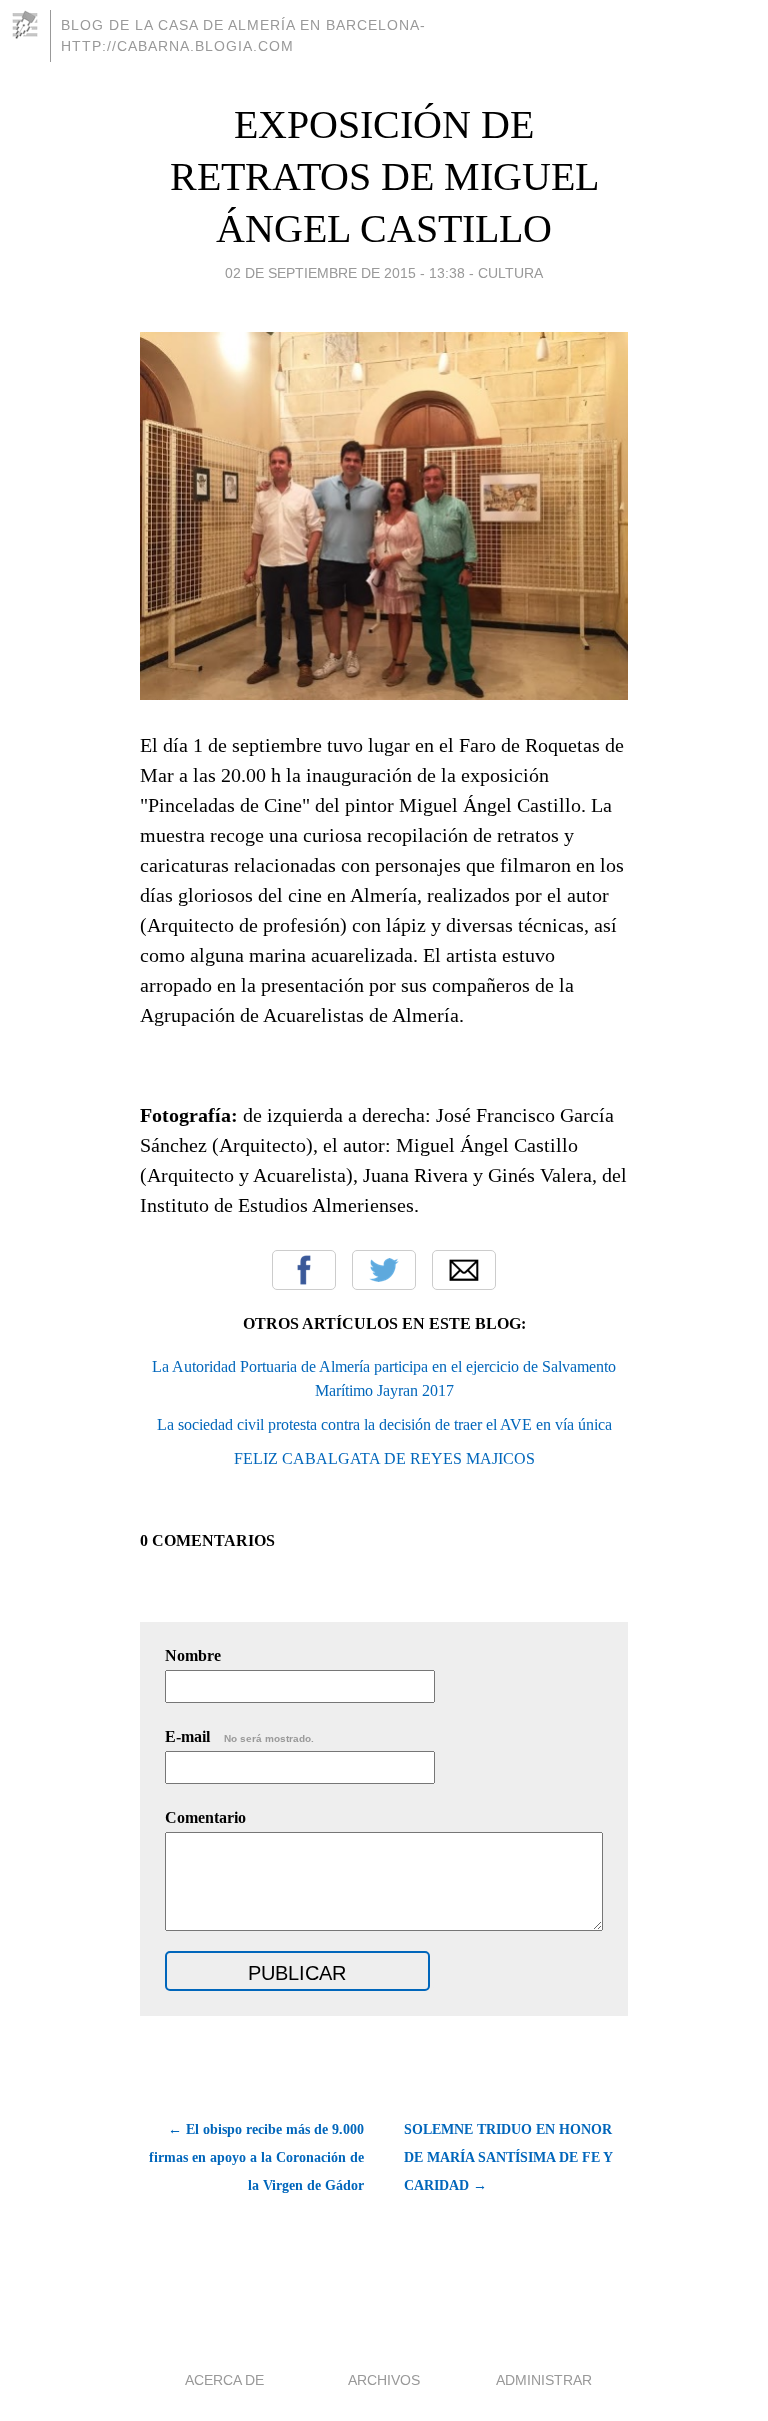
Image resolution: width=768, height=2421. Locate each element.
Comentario (205, 1817)
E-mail (239, 1736)
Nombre (193, 1655)
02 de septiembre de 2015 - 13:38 (345, 273)
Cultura (510, 273)
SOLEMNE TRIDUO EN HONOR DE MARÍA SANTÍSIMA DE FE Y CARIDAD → (508, 2157)
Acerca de (224, 2380)
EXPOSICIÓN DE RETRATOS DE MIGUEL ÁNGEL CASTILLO (384, 176)
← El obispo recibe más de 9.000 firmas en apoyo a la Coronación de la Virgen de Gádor (256, 2157)
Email (464, 1270)
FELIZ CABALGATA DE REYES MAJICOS (384, 1458)
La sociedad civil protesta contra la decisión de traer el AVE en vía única (384, 1424)
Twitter (384, 1270)
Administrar (544, 2380)
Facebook (304, 1270)
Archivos (384, 2380)
